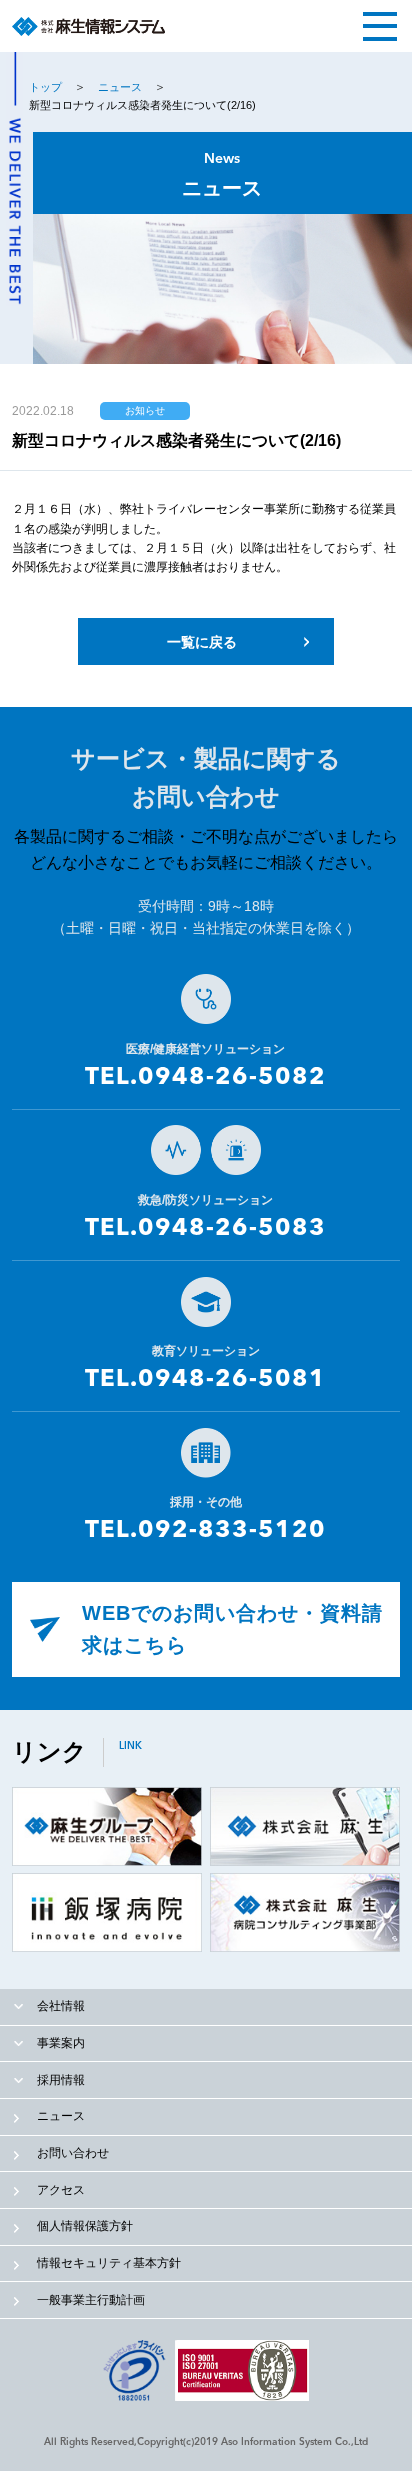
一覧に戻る (202, 642)
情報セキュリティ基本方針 (109, 2263)
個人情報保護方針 (85, 2226)
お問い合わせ (73, 2153)
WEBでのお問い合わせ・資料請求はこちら (232, 1629)
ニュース (120, 87)
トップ (45, 87)
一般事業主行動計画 (91, 2300)
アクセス (61, 2190)
